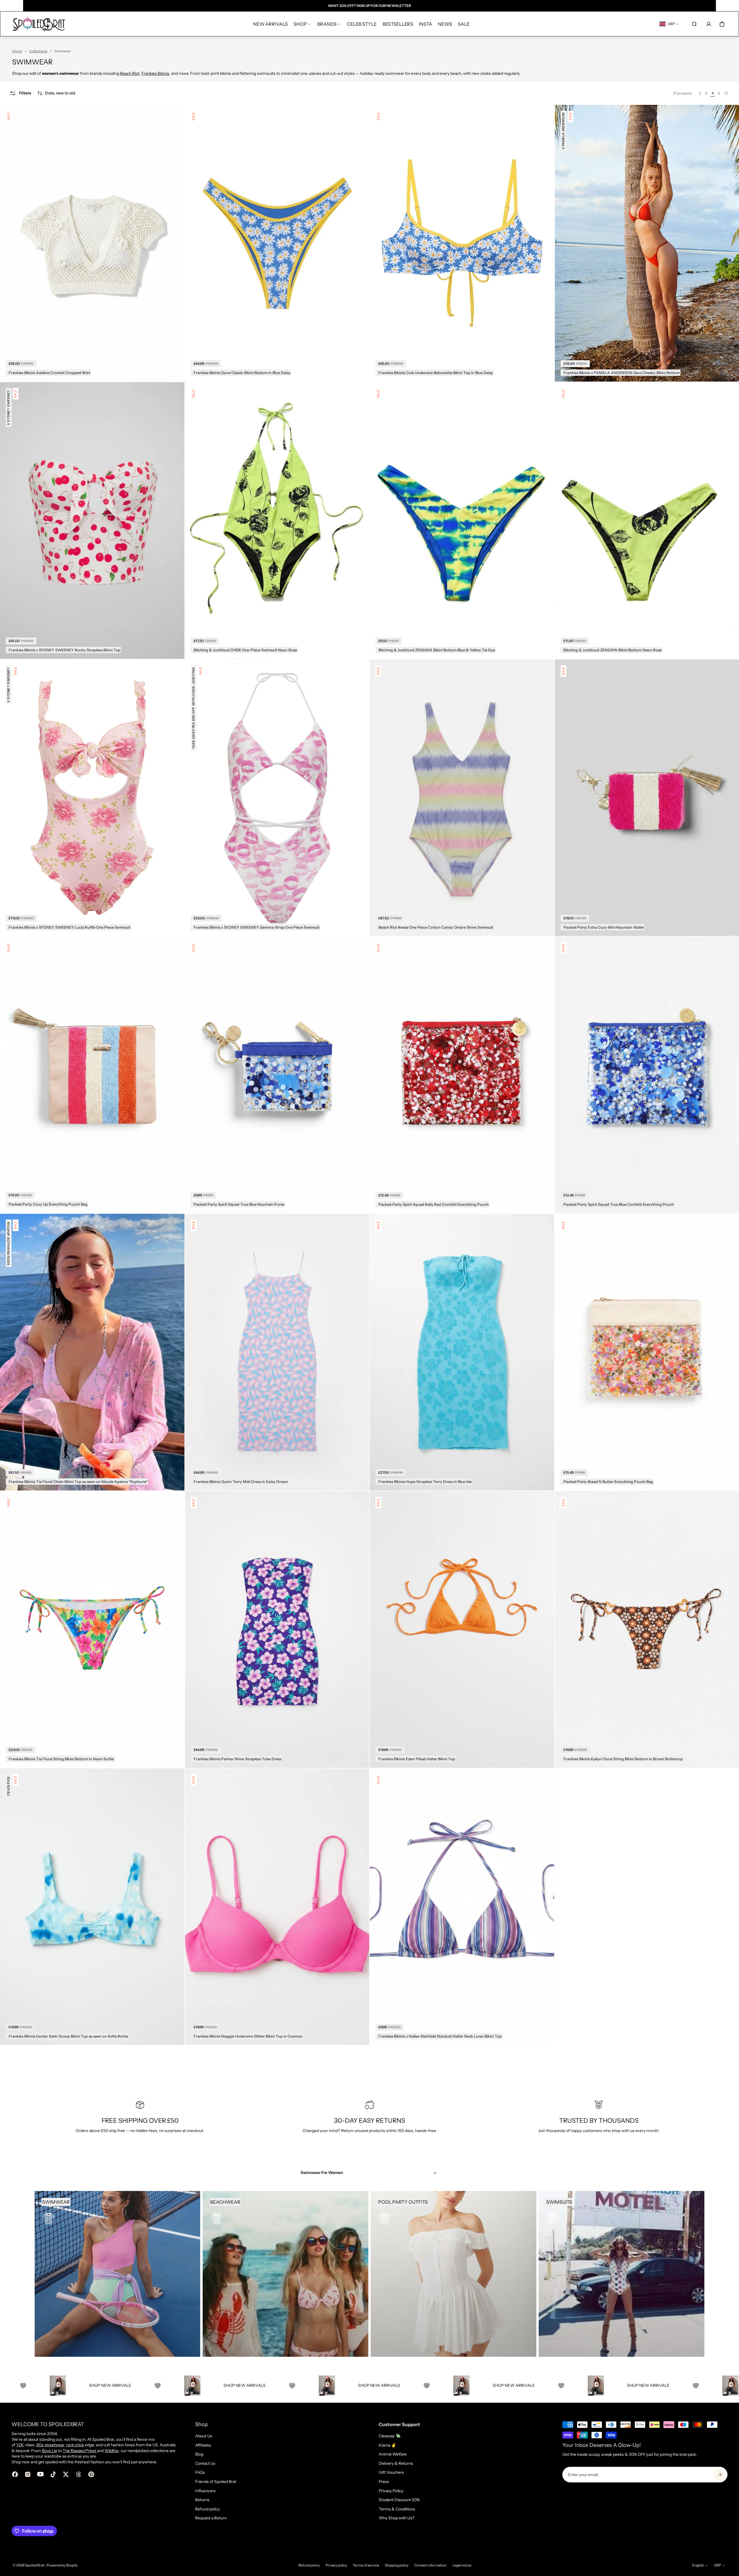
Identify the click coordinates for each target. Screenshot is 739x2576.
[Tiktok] (53, 2474)
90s (40, 2445)
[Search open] (694, 24)
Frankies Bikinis (155, 73)
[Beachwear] (285, 2274)
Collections (38, 51)
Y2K (20, 2445)
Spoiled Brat (35, 2565)
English (698, 2565)
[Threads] (79, 2474)
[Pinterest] (91, 2474)
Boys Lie (50, 2451)
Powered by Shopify (62, 2565)
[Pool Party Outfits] (454, 2274)
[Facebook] (15, 2474)
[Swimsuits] (622, 2274)
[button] (56, 93)
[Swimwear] (117, 2274)
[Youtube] (40, 2474)
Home (17, 51)
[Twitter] (66, 2474)
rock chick (75, 2445)
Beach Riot (130, 73)
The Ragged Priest (80, 2451)
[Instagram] (28, 2474)
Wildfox (112, 2451)
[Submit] (720, 2475)
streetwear (54, 2445)
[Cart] (722, 24)
